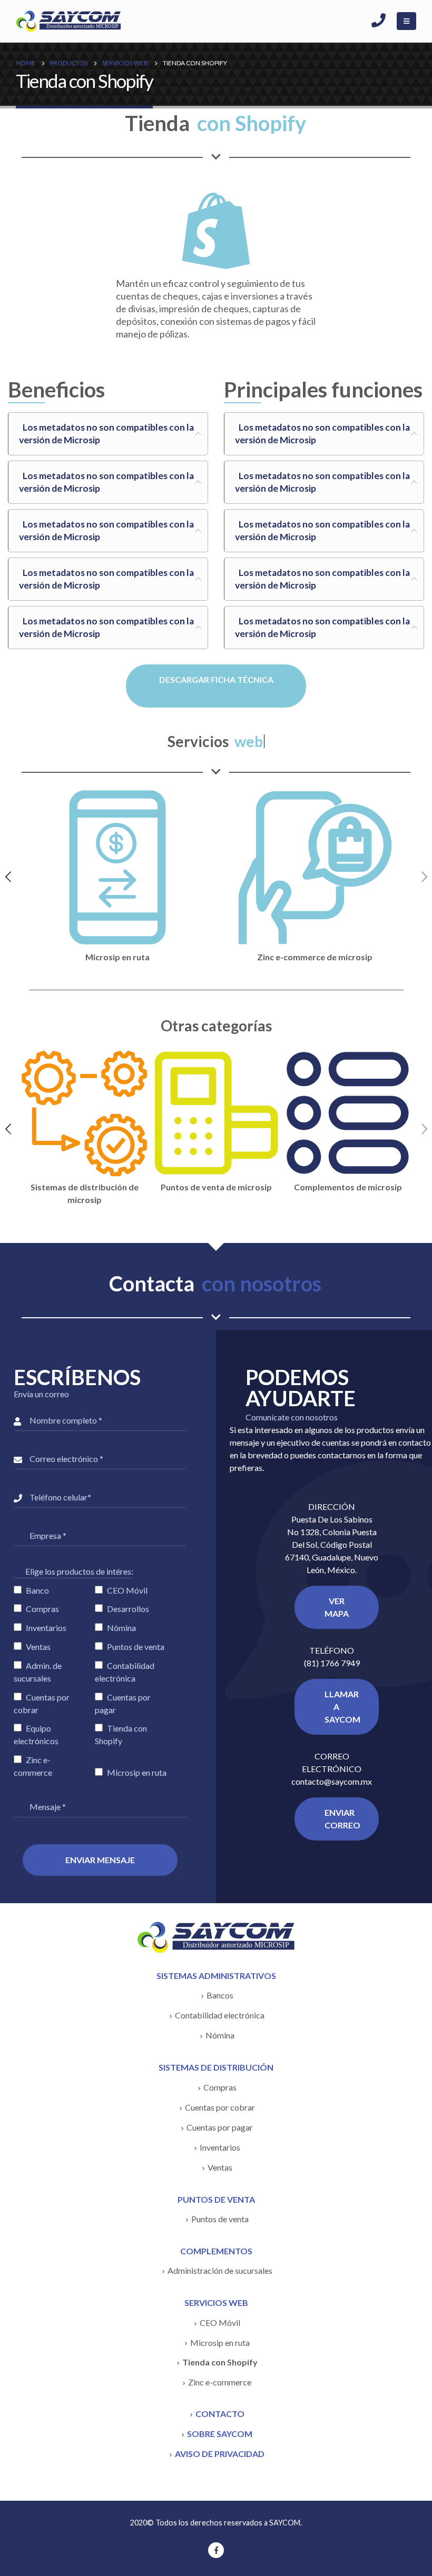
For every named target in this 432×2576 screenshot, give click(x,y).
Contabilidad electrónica (220, 2015)
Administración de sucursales (220, 2270)
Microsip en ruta (220, 2343)
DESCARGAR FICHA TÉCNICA (216, 679)
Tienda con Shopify (220, 2362)
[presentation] (8, 876)
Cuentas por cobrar (220, 2107)
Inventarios (220, 2147)
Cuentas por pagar (220, 2127)
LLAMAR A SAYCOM (342, 1707)
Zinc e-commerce (220, 2382)
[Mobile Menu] (406, 21)
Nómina (220, 2035)
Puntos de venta (220, 2219)
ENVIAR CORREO (342, 1819)
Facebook (216, 2550)
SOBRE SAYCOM (220, 2434)
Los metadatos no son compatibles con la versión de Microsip (106, 434)
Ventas (220, 2167)
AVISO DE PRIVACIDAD (220, 2454)
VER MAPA (337, 1607)
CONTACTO (220, 2414)
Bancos (220, 1995)
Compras (220, 2087)
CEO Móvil (220, 2323)
